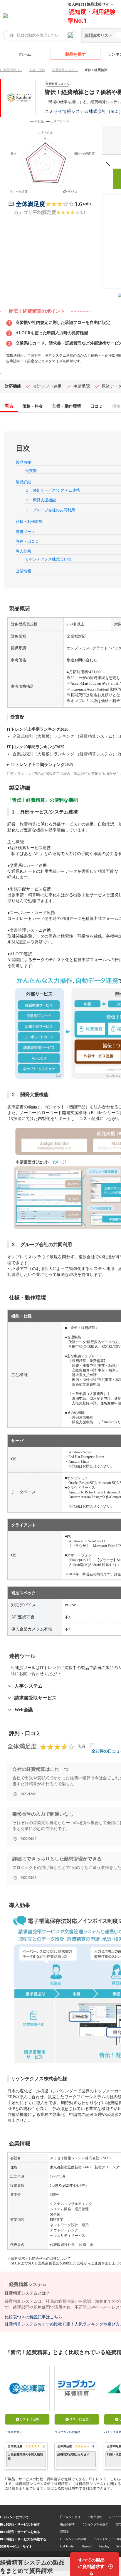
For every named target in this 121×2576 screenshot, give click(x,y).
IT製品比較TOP (11, 70)
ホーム (25, 54)
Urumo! (87, 2546)
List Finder (68, 2546)
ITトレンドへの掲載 (73, 2539)
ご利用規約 (95, 2517)
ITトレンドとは (70, 2517)
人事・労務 (37, 70)
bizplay (104, 2546)
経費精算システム (65, 70)
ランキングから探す (95, 2524)
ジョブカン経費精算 (68, 2432)
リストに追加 (29, 2419)
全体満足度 (31, 204)
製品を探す (75, 54)
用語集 (65, 2531)
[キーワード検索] (70, 35)
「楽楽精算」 (14, 2432)
